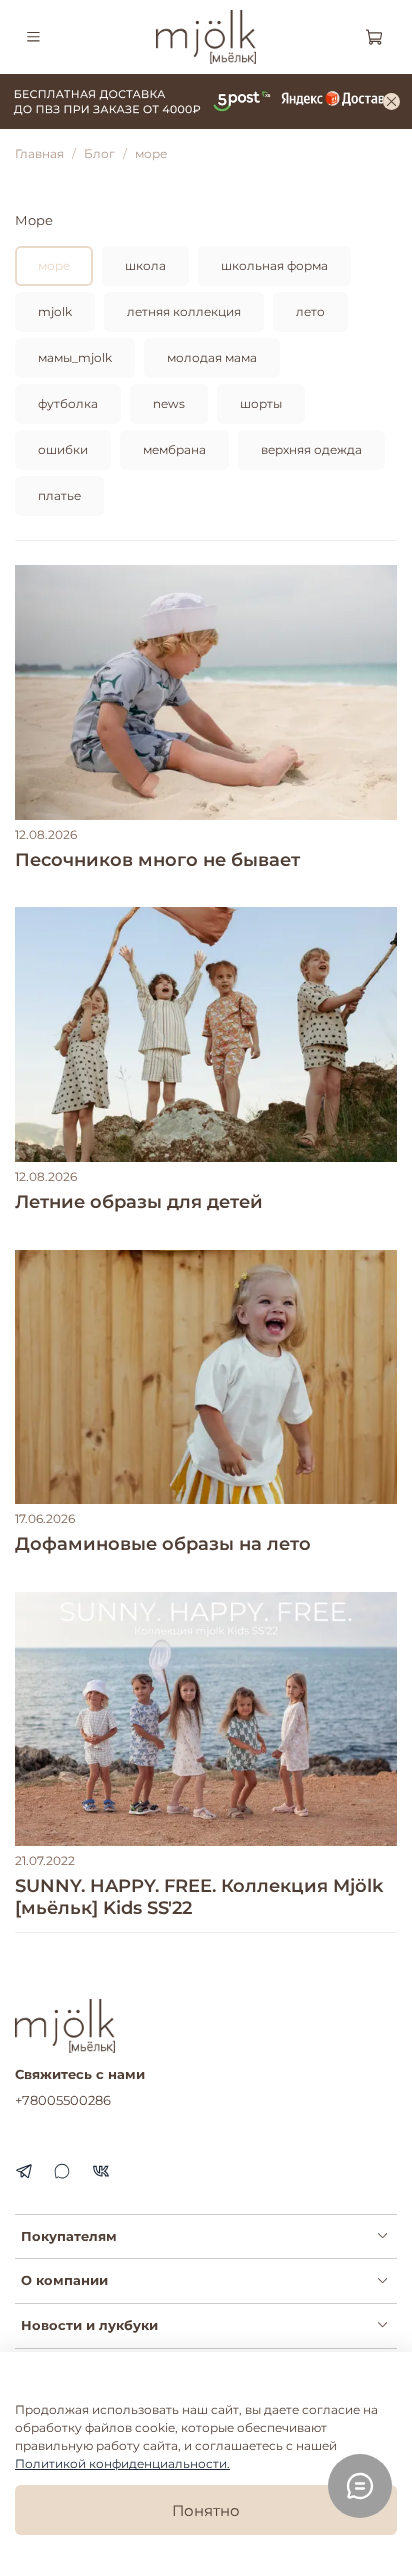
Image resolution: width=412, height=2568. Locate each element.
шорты (261, 403)
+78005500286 (63, 2100)
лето (310, 311)
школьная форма (274, 265)
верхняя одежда (311, 449)
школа (145, 265)
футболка (68, 403)
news (169, 403)
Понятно (206, 2510)
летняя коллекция (184, 311)
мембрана (174, 449)
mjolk (55, 311)
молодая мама (212, 357)
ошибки (63, 449)
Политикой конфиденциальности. (122, 2463)
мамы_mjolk (75, 357)
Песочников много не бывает (157, 860)
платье (59, 495)
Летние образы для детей (139, 1202)
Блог (99, 153)
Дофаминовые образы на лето (163, 1544)
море (54, 265)
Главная (39, 153)
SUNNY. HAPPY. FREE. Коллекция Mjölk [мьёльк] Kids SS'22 (199, 1897)
